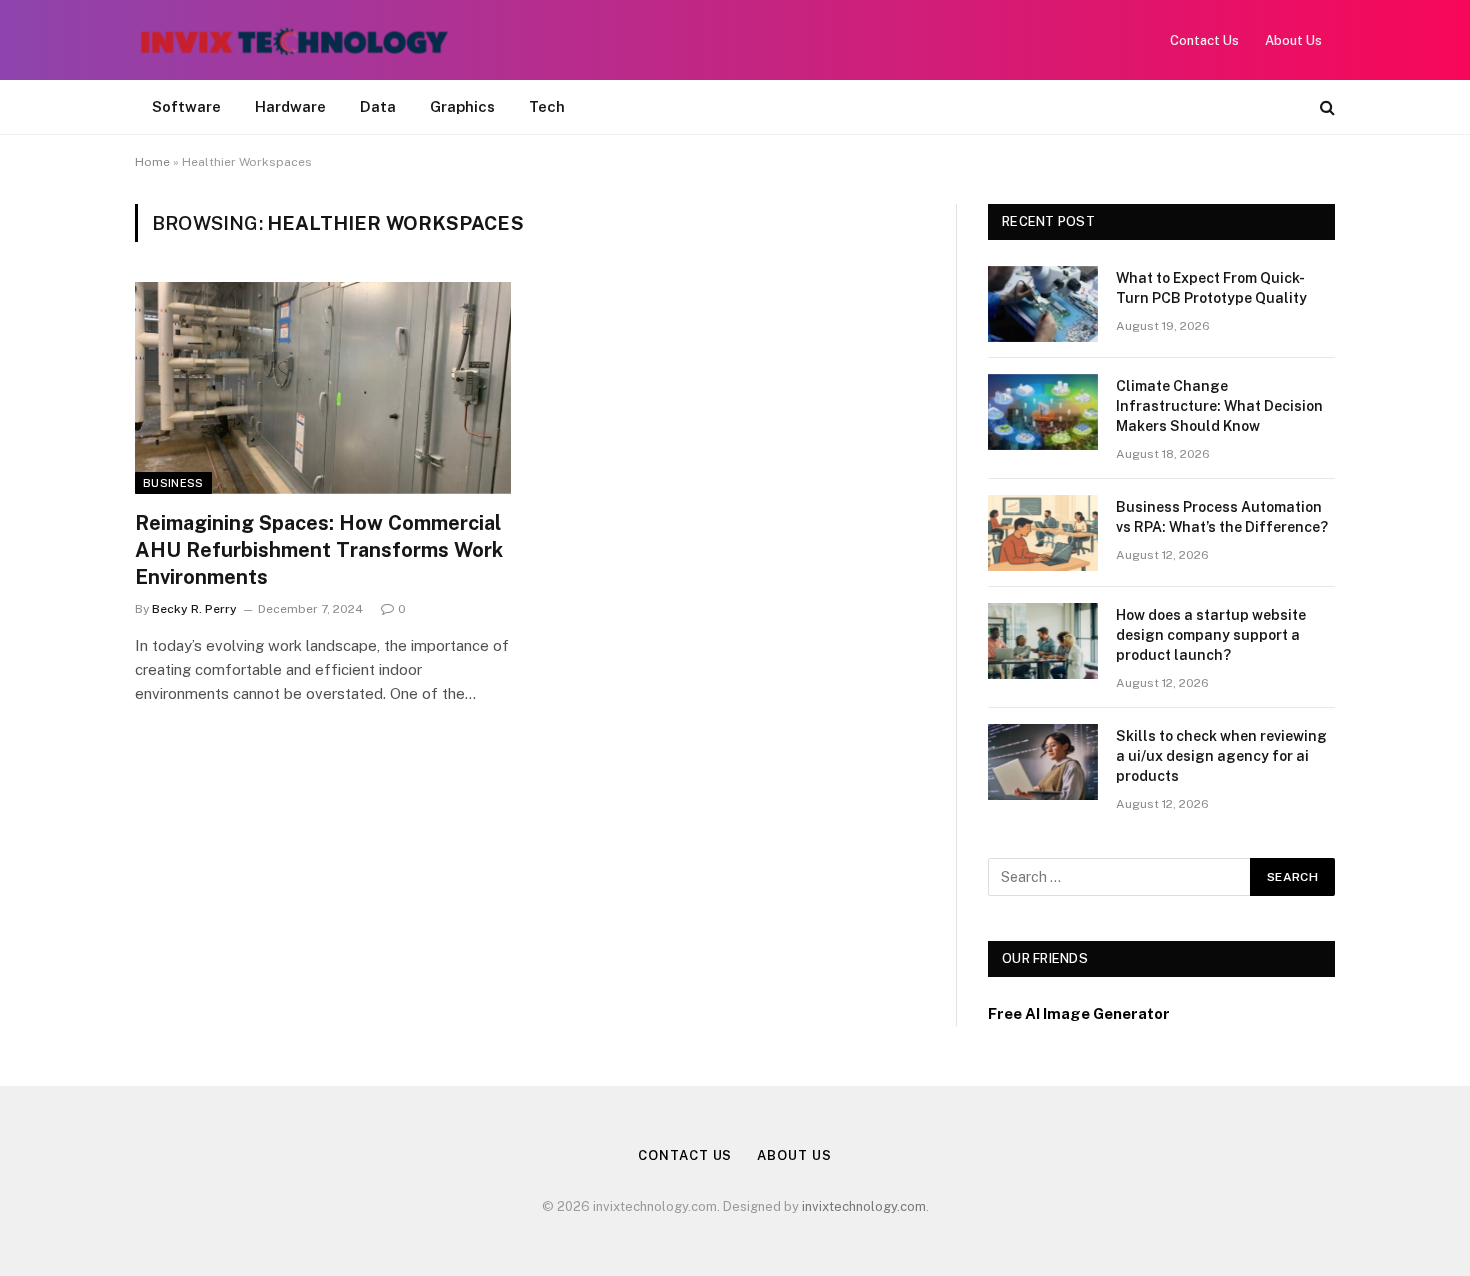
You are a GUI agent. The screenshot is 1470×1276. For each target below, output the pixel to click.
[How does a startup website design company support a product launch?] (1043, 641)
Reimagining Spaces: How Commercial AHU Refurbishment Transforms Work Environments (319, 550)
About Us (1293, 40)
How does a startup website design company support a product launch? (1211, 635)
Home (152, 162)
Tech (547, 106)
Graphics (462, 106)
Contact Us (1204, 40)
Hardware (290, 106)
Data (378, 106)
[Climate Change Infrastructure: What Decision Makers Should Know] (1043, 412)
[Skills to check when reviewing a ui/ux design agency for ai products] (1043, 762)
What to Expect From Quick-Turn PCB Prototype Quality (1211, 288)
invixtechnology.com (864, 1206)
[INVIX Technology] (294, 40)
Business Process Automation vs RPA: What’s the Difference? (1222, 517)
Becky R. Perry (194, 609)
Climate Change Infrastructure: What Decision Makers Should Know (1219, 406)
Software (186, 106)
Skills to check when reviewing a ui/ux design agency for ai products (1221, 756)
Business (173, 483)
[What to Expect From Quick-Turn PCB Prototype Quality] (1043, 304)
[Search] (1325, 107)
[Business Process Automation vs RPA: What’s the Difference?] (1043, 533)
